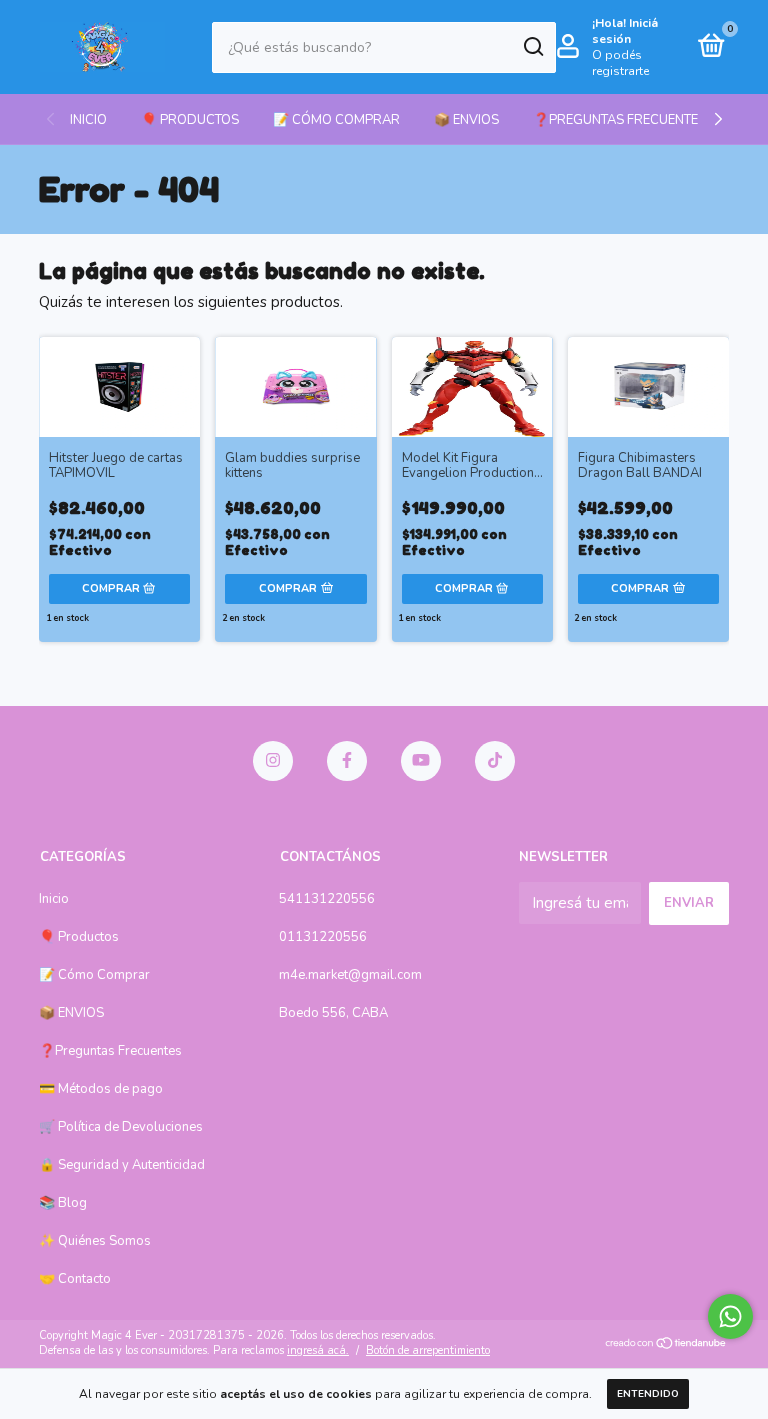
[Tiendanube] (666, 1345)
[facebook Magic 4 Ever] (347, 761)
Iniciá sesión (625, 31)
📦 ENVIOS (466, 120)
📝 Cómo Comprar (336, 120)
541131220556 (327, 899)
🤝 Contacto (75, 1279)
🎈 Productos (190, 120)
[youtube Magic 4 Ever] (421, 761)
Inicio (88, 120)
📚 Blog (63, 1203)
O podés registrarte (620, 63)
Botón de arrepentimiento (428, 1350)
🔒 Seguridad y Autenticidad (122, 1165)
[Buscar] (532, 47)
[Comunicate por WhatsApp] (730, 1316)
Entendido (648, 1394)
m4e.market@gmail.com (350, 975)
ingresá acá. (318, 1350)
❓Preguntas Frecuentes (619, 120)
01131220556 (323, 937)
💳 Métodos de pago (101, 1089)
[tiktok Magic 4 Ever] (495, 761)
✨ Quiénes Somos (95, 1241)
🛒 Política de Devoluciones (121, 1127)
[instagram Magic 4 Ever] (273, 761)
